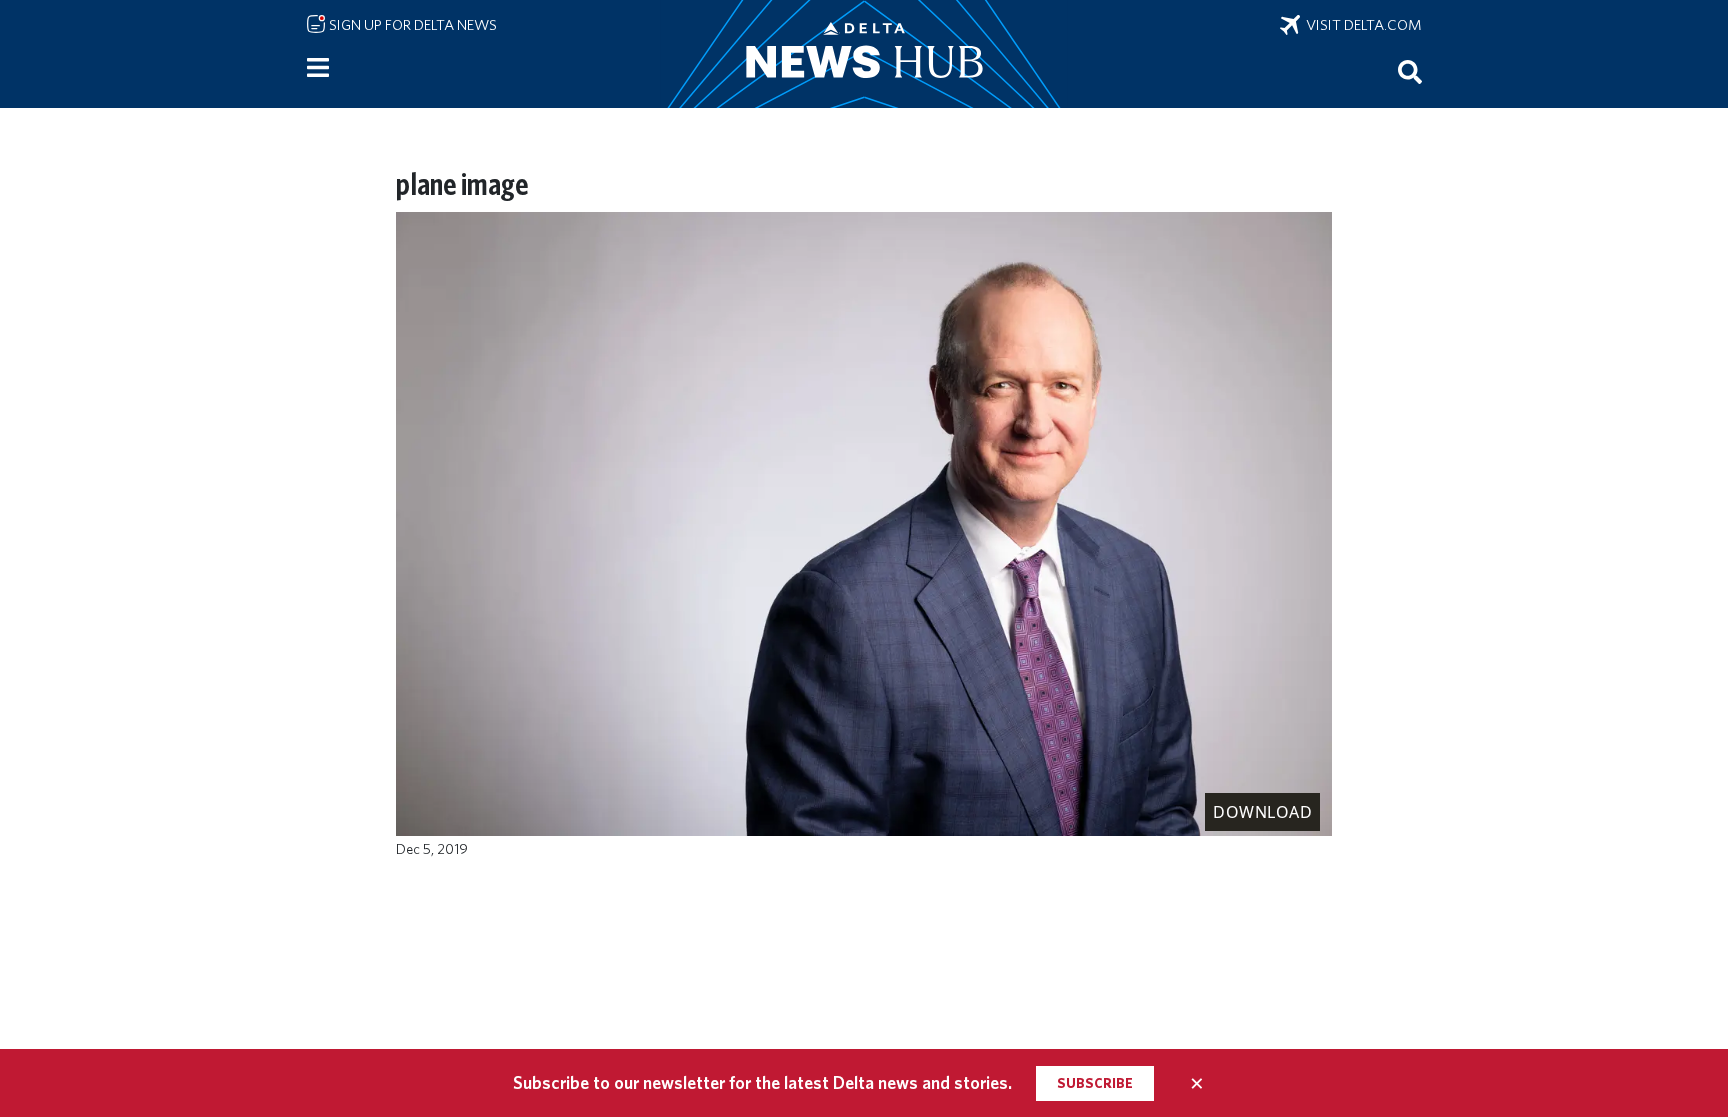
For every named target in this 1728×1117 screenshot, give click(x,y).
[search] (1410, 71)
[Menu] (318, 68)
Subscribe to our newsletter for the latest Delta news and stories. (762, 1082)
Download (1262, 812)
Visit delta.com (1361, 25)
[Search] (1410, 71)
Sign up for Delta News (411, 25)
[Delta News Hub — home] (864, 54)
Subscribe (1095, 1083)
